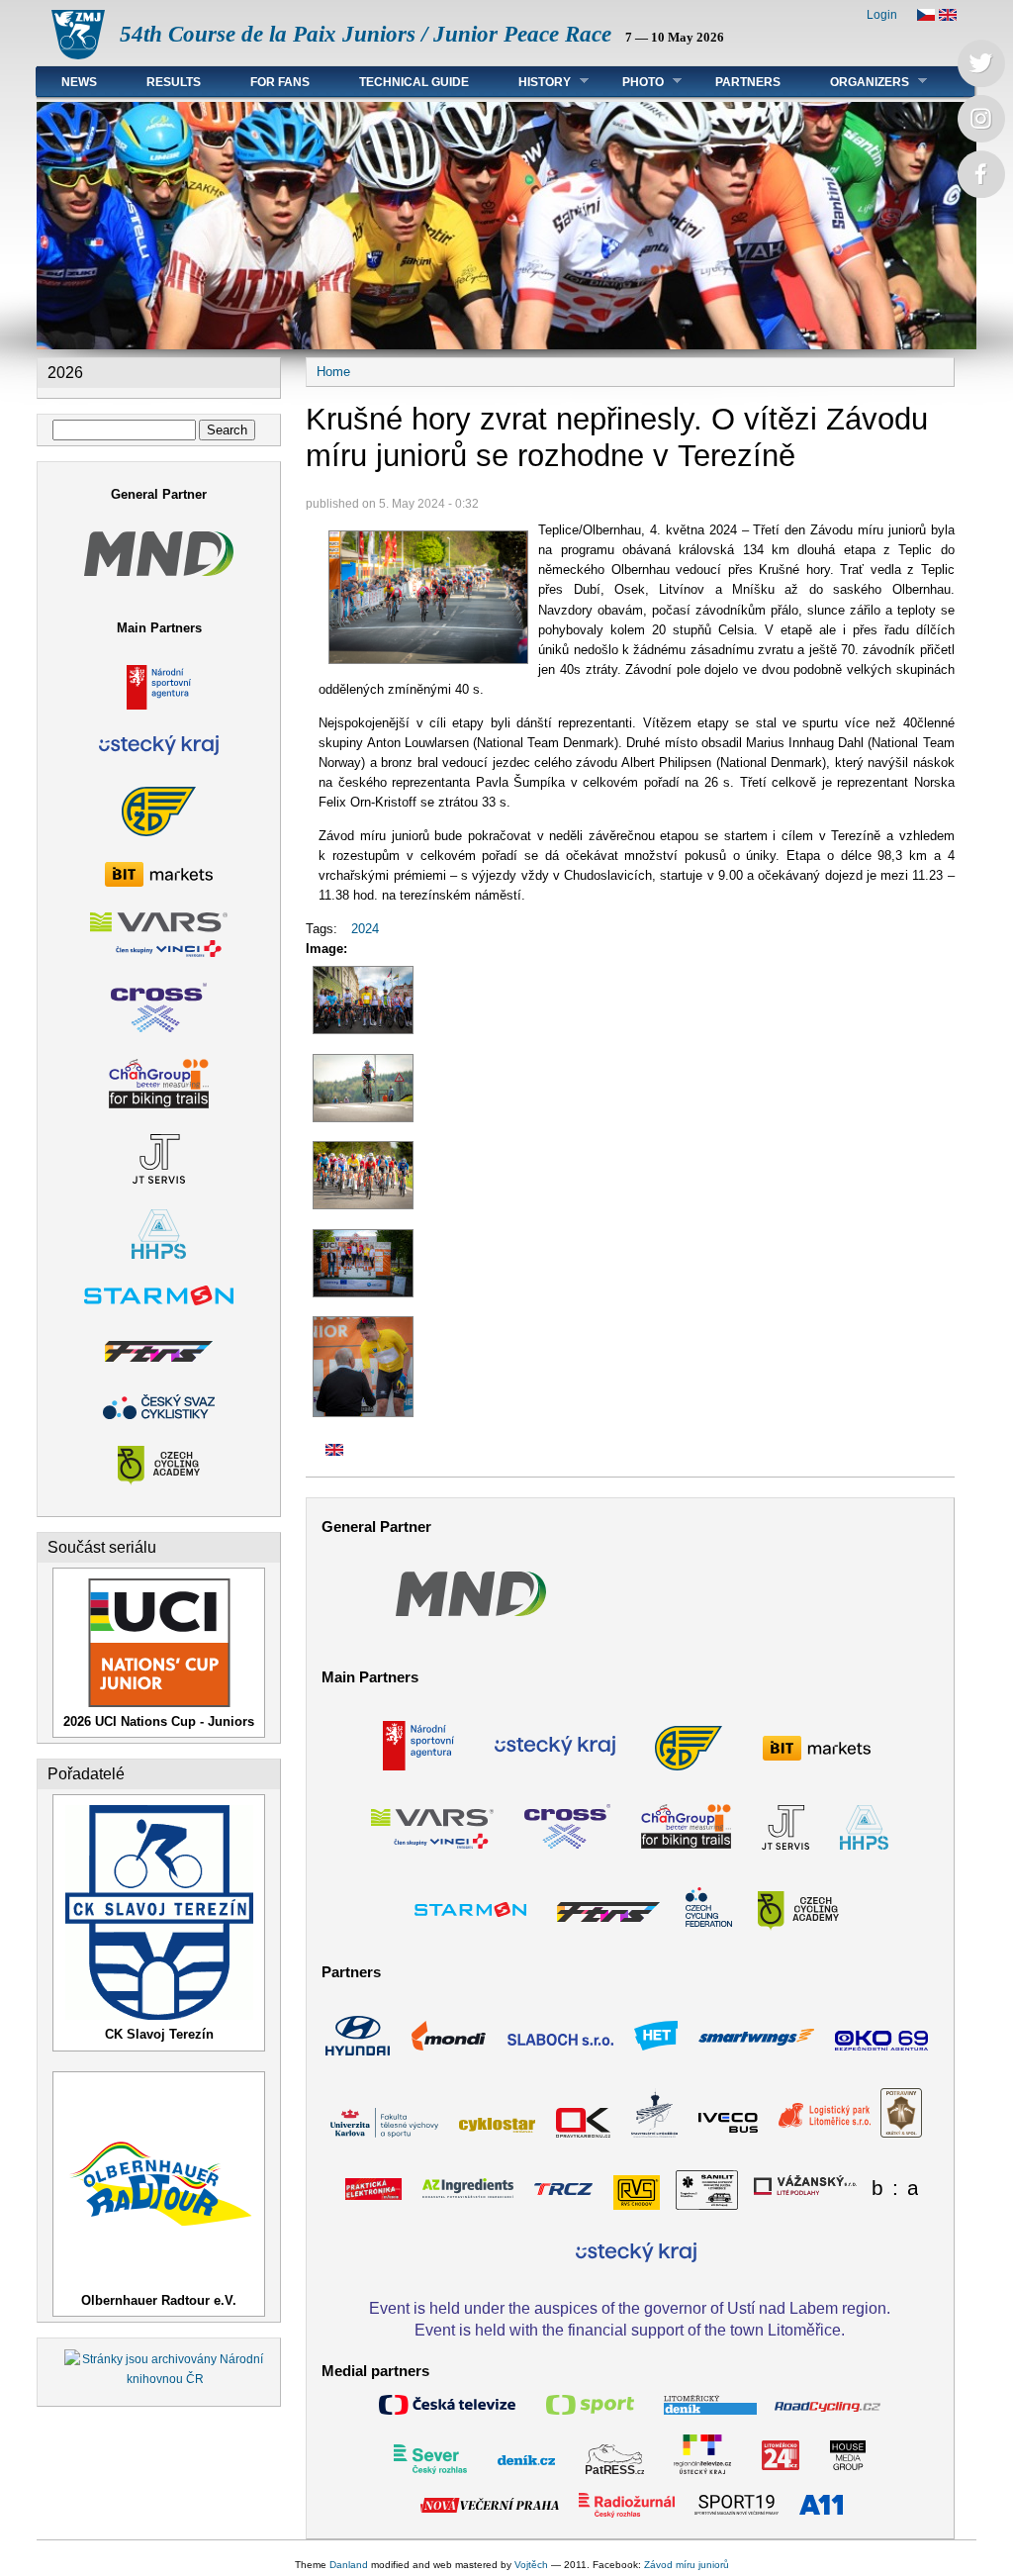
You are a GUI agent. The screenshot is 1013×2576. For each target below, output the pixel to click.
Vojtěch (531, 2565)
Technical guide (414, 82)
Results (174, 82)
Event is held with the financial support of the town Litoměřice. (630, 2330)
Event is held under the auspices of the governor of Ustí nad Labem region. (630, 2308)
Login (882, 15)
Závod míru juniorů (687, 2565)
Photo (631, 82)
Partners (748, 82)
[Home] (78, 55)
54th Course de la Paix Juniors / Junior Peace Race (366, 34)
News (79, 82)
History (532, 82)
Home (333, 372)
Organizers (857, 82)
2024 (365, 929)
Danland (349, 2565)
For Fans (280, 82)
